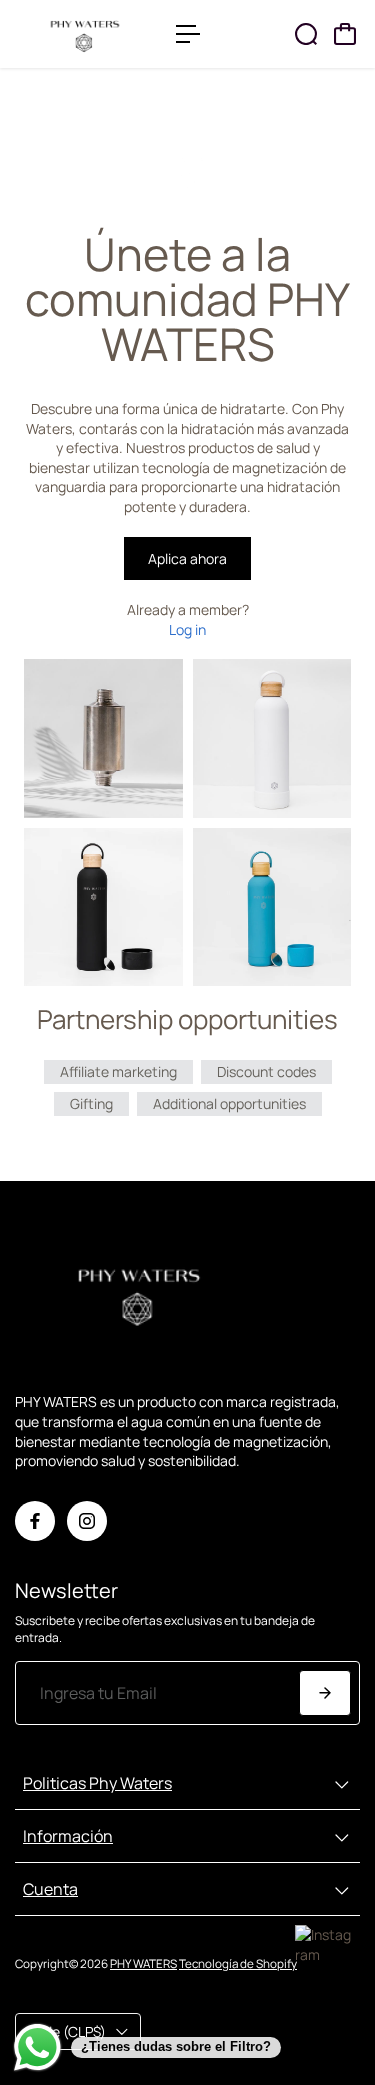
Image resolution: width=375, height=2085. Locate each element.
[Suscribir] (325, 1693)
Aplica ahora (187, 558)
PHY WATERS (143, 1963)
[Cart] (345, 34)
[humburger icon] (188, 34)
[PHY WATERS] (85, 34)
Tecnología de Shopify (238, 1963)
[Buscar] (306, 34)
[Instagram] (87, 1521)
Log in (187, 629)
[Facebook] (35, 1521)
